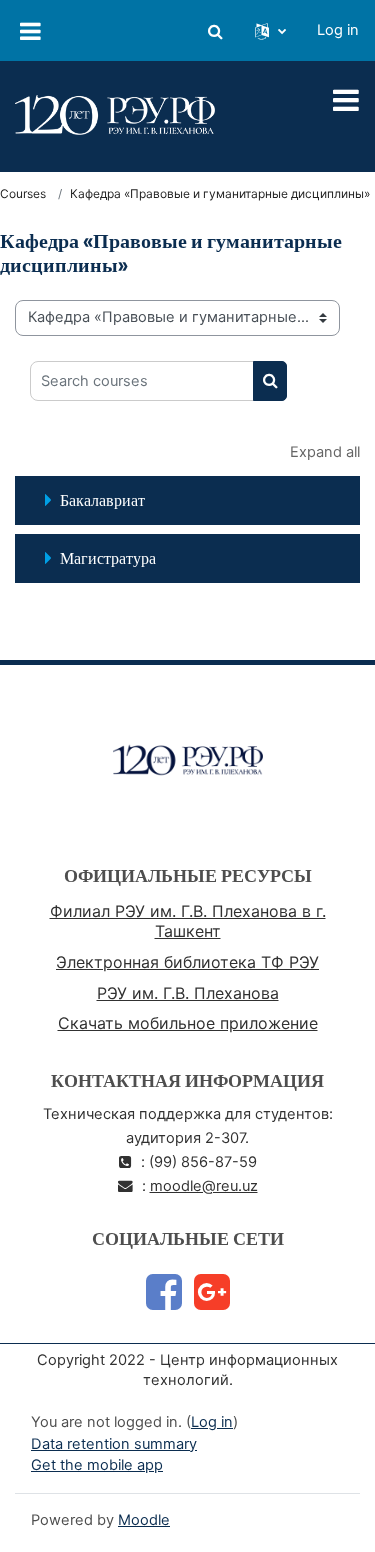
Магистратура (108, 558)
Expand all (325, 452)
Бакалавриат (102, 500)
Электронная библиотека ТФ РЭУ (187, 962)
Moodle (144, 1520)
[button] (215, 31)
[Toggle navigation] (346, 100)
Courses (23, 193)
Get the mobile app (97, 1465)
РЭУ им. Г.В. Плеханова (188, 993)
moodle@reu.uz (204, 1186)
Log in (338, 30)
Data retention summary (114, 1444)
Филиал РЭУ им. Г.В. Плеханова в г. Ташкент (188, 921)
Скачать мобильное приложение (188, 1023)
